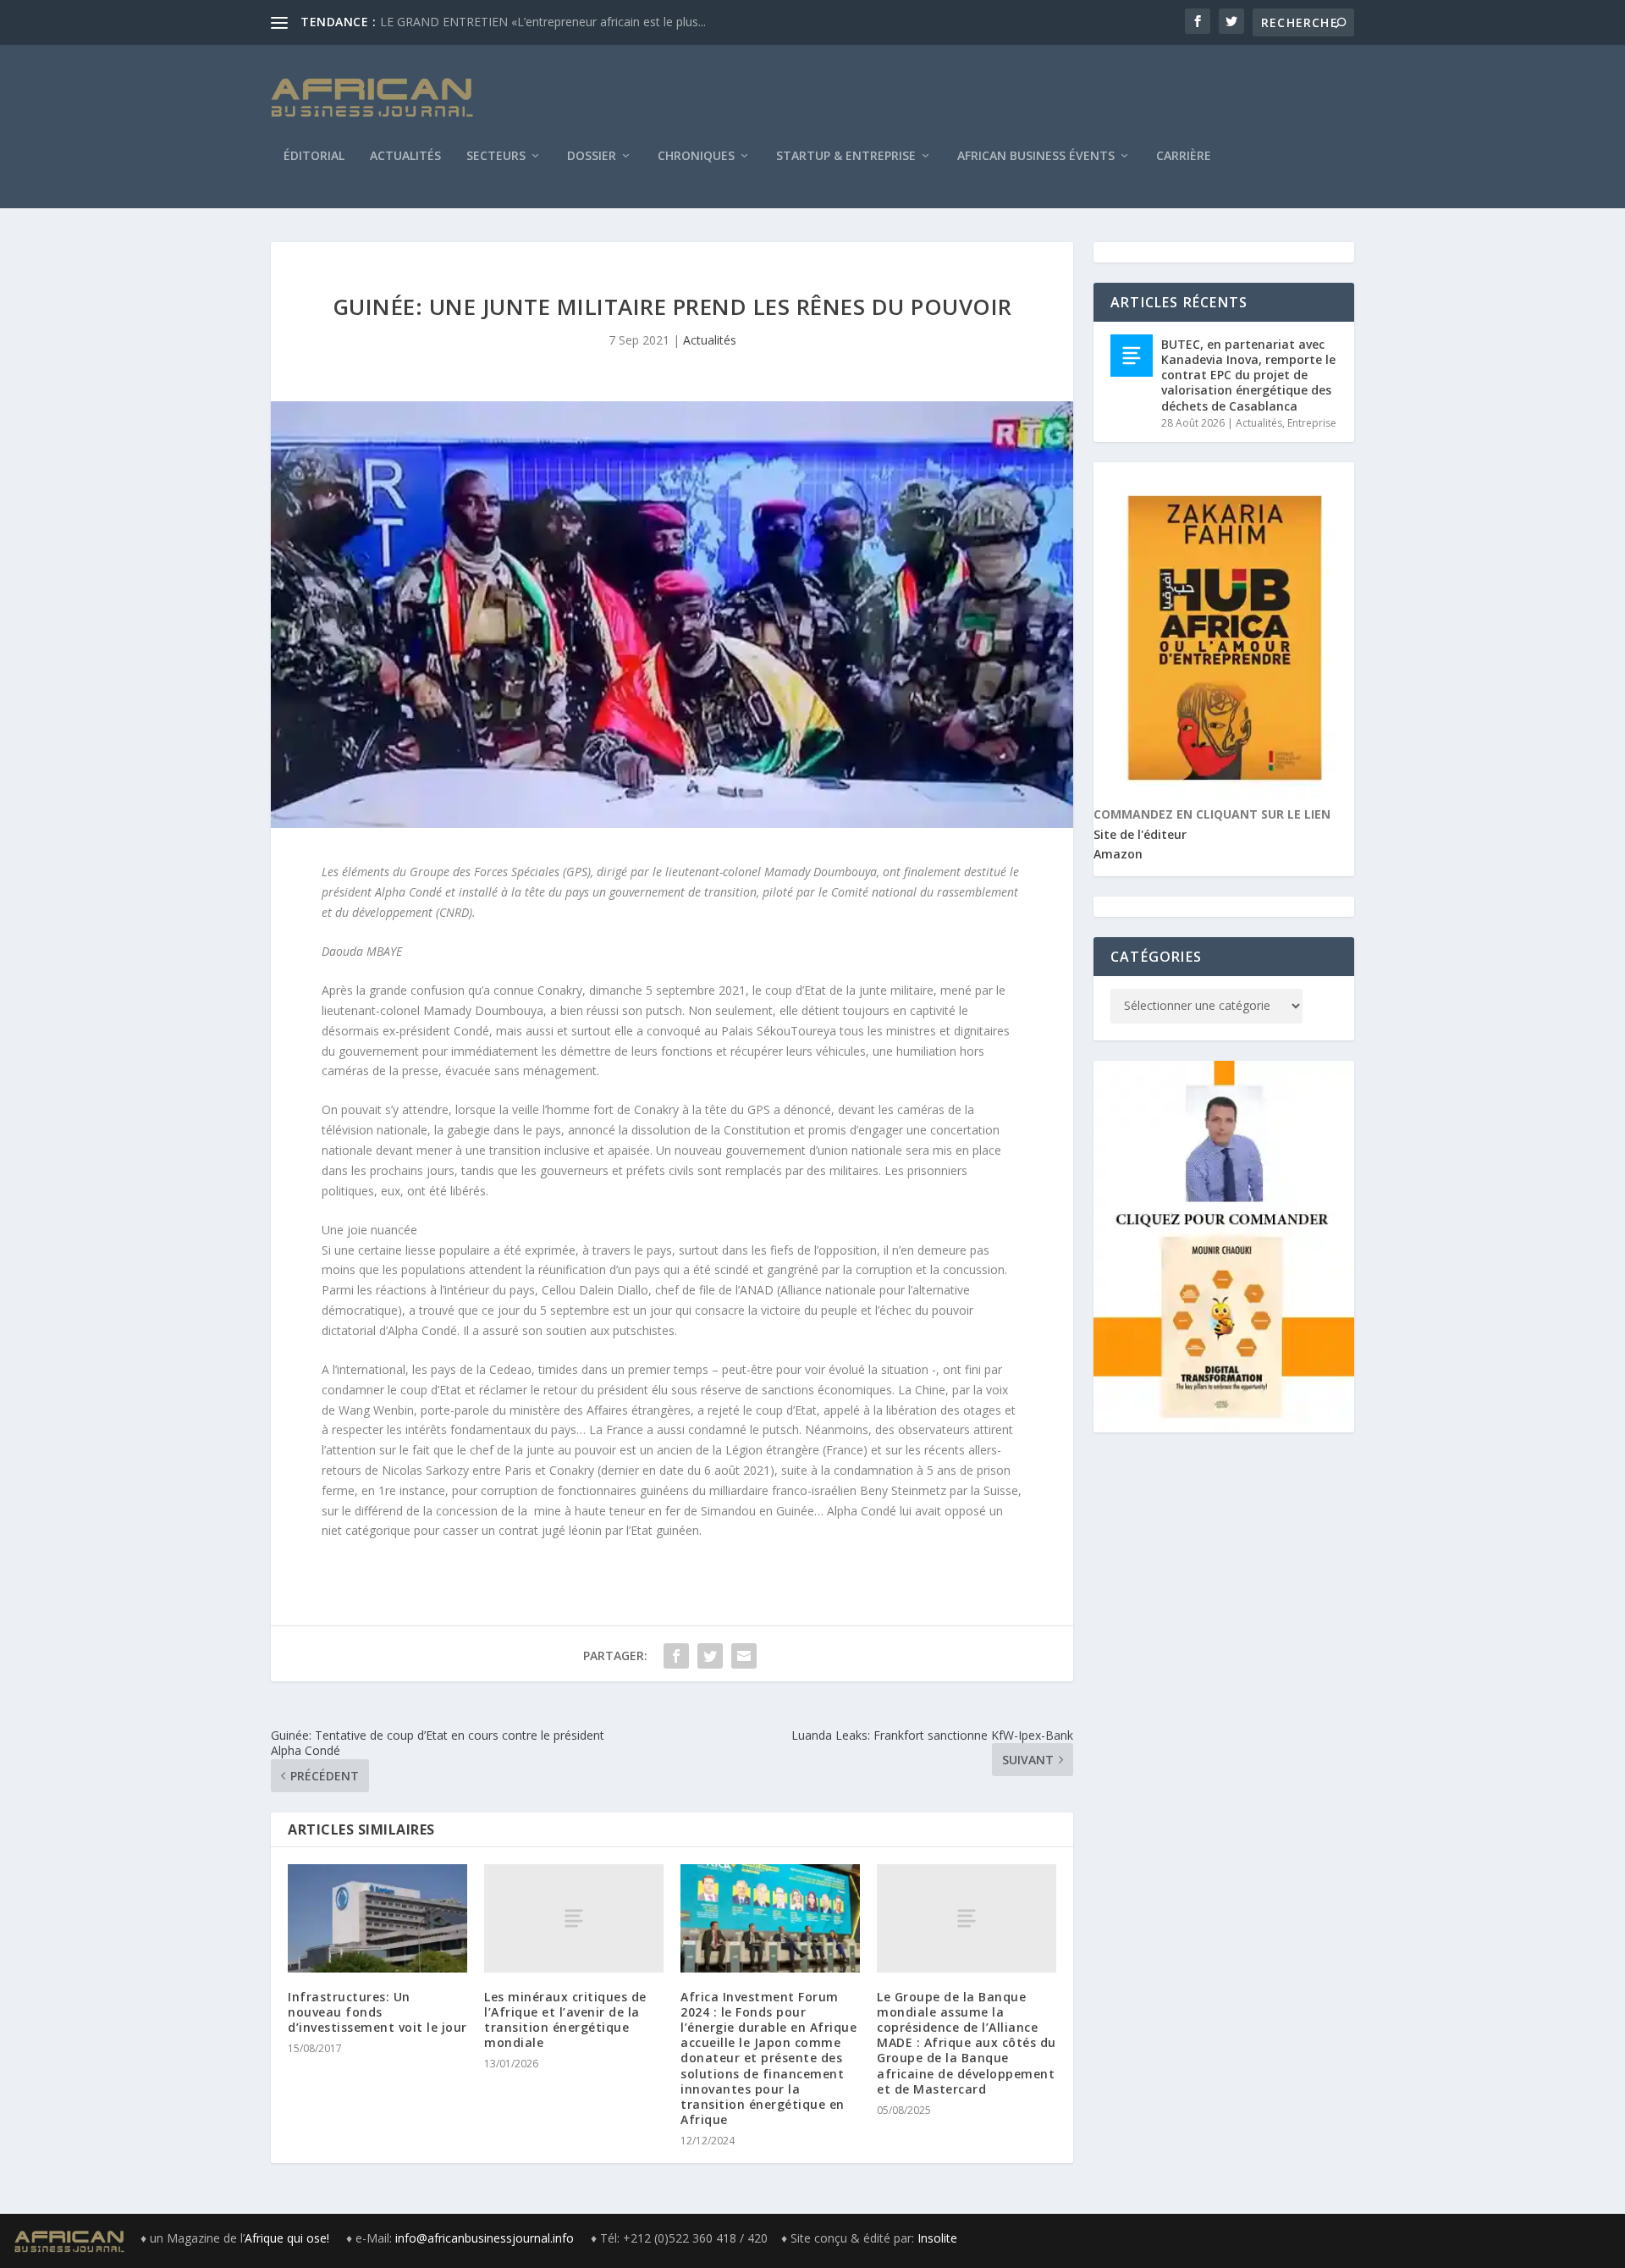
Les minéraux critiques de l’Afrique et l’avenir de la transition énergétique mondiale (565, 2020)
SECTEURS (496, 157)
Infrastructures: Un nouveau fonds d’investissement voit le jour (377, 2012)
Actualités (405, 157)
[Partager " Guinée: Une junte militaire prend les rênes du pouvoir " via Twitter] (710, 1656)
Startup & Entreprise (846, 157)
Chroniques (696, 157)
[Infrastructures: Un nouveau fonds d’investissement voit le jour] (377, 1918)
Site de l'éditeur (1140, 834)
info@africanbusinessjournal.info (485, 2238)
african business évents (1036, 157)
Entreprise (1312, 423)
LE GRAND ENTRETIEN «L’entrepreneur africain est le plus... (543, 22)
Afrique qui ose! (289, 2238)
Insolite (937, 2238)
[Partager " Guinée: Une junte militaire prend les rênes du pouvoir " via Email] (744, 1656)
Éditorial (314, 157)
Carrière (1184, 157)
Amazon (1118, 854)
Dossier (592, 157)
